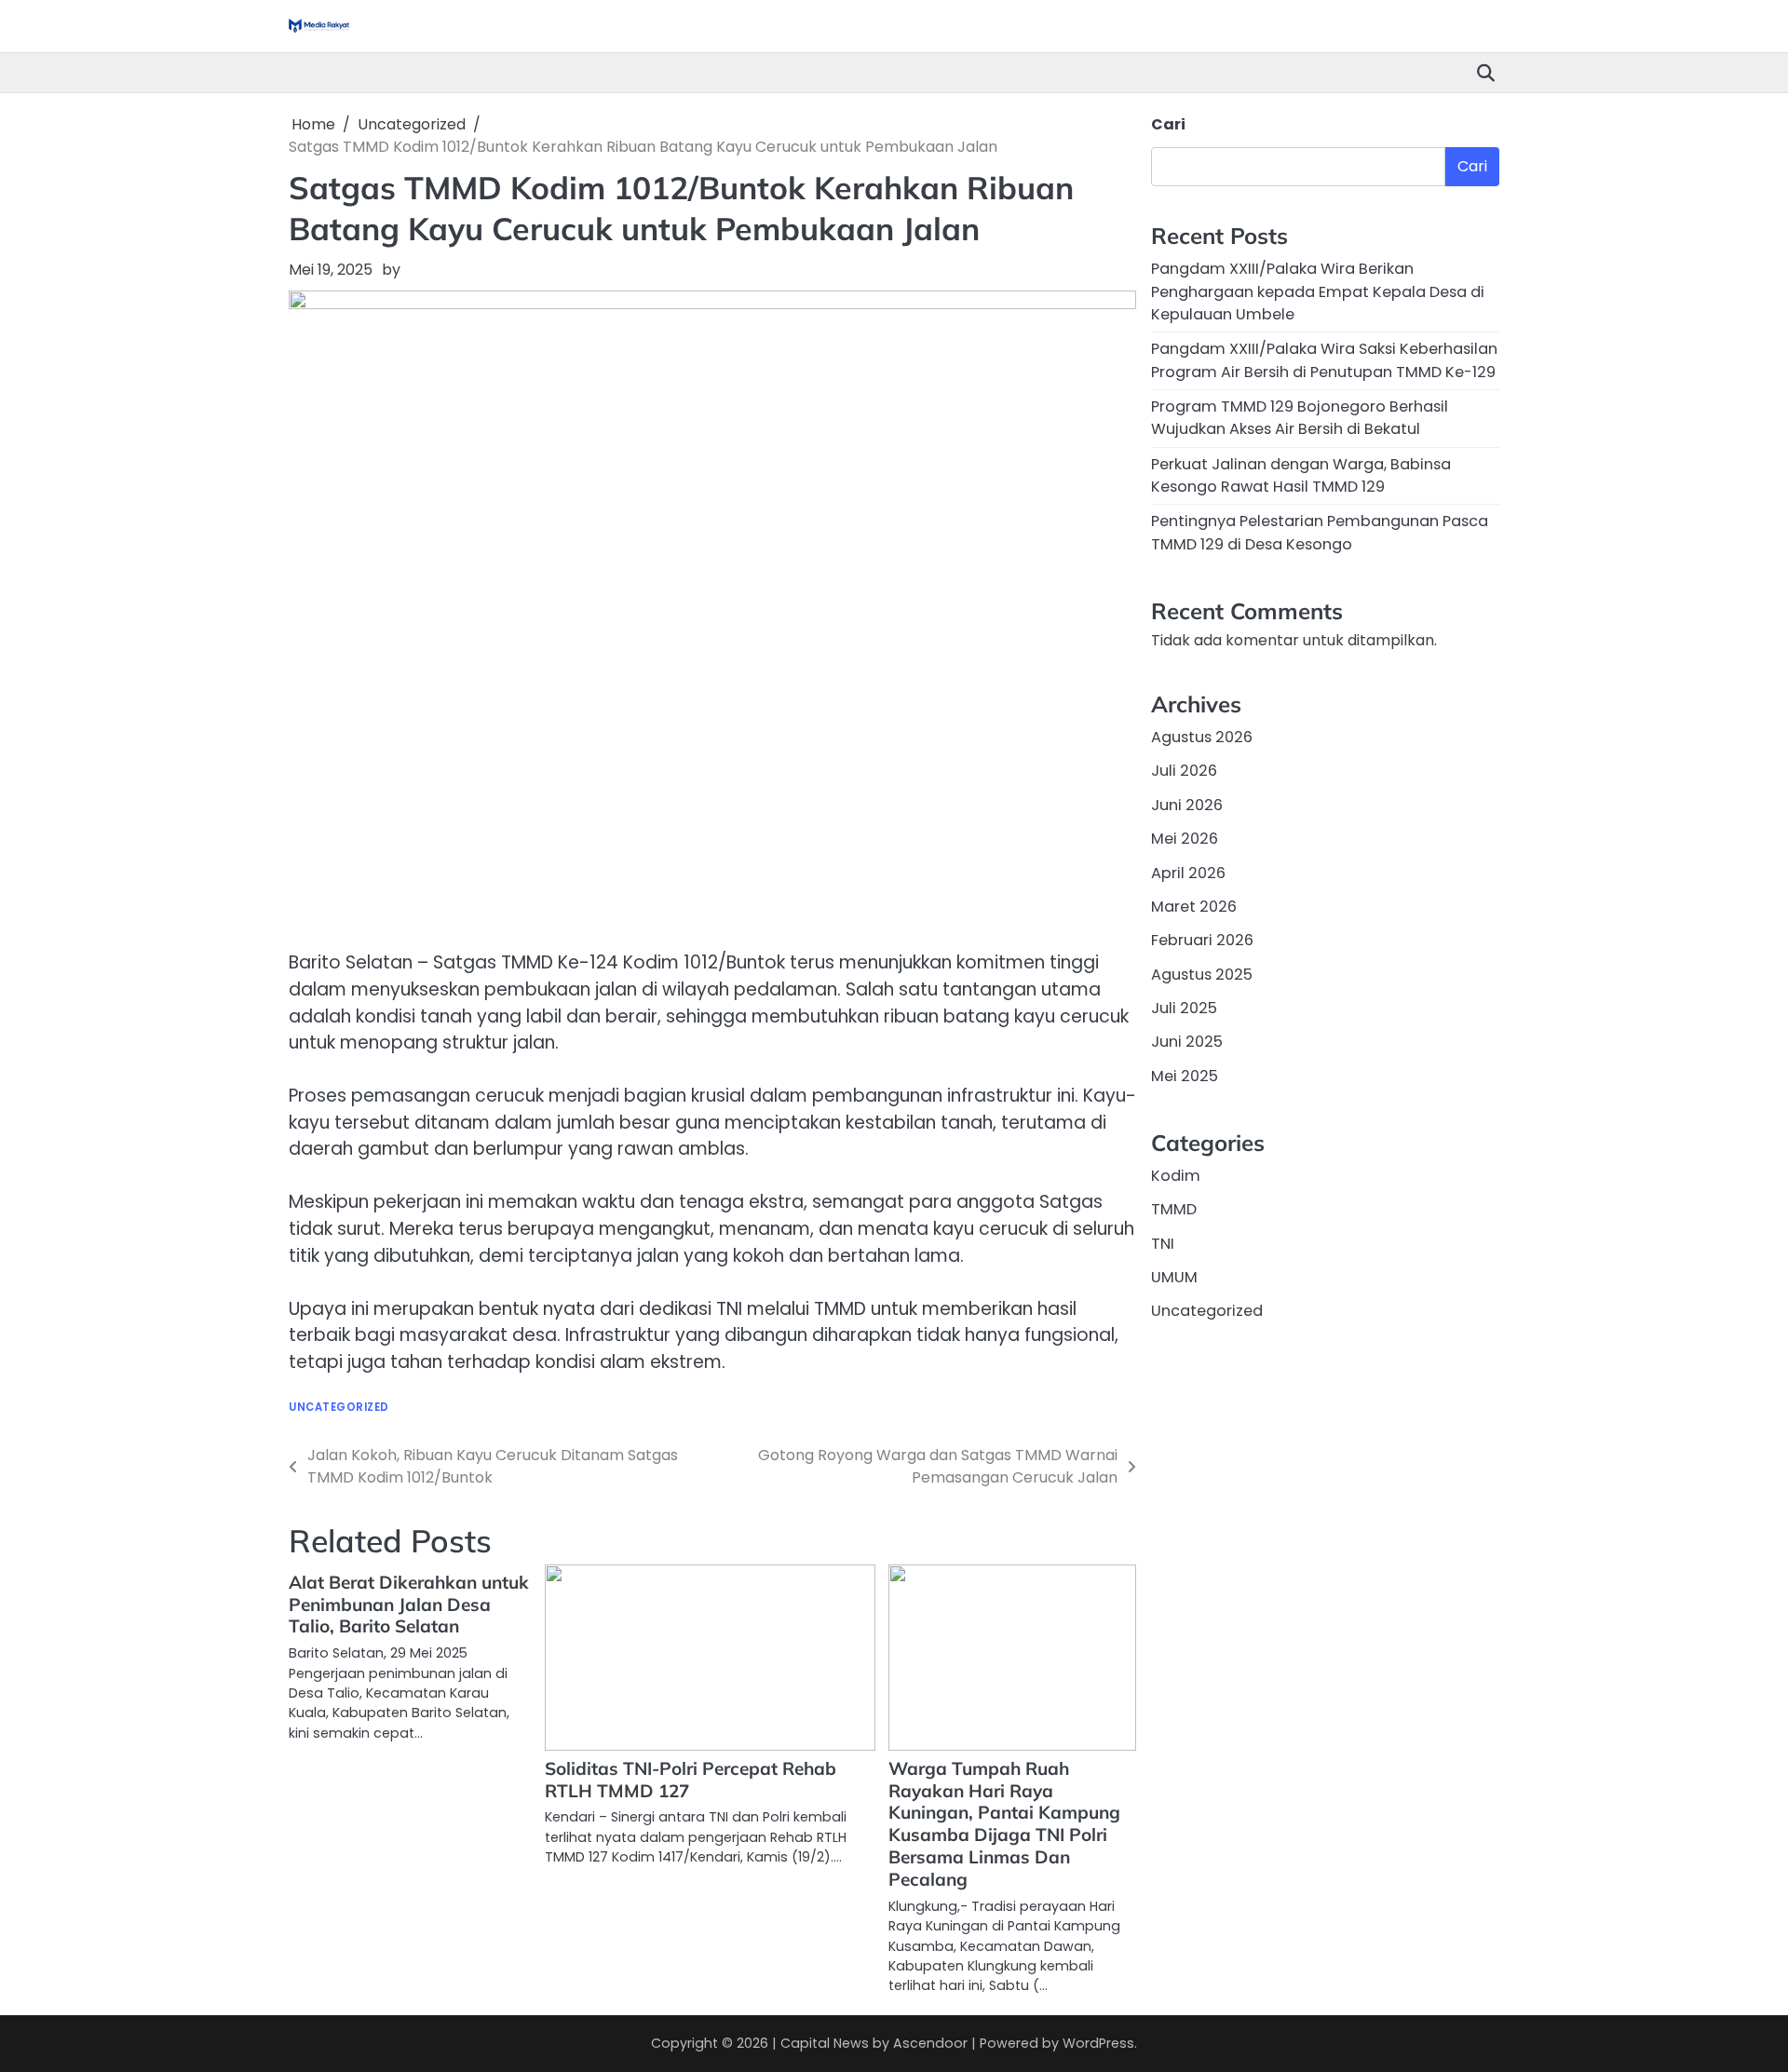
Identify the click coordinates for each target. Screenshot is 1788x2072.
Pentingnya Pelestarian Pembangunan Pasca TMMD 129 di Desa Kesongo (1320, 532)
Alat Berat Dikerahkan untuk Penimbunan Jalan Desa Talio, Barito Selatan (409, 1605)
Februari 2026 (1202, 940)
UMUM (1174, 1277)
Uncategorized (339, 1408)
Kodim (1176, 1176)
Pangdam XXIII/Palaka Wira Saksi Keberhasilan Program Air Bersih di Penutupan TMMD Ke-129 (1324, 360)
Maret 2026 (1194, 907)
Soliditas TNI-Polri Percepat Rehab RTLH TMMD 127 (691, 1780)
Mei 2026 (1185, 839)
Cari (1168, 124)
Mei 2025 (1185, 1076)
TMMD (1174, 1209)
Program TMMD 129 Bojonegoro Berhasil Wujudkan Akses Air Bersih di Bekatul (1300, 418)
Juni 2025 (1187, 1042)
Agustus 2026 (1202, 737)
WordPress (1098, 2043)
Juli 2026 (1184, 772)
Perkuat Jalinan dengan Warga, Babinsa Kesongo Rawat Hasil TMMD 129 (1301, 475)
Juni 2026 (1187, 805)
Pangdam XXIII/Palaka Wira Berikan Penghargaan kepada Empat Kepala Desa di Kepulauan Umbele (1318, 291)
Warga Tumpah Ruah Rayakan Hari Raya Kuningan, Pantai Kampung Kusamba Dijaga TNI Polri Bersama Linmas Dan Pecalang (1004, 1824)
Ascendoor (930, 2043)
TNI (1163, 1244)
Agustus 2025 (1202, 975)
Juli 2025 (1184, 1008)
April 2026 (1188, 873)
